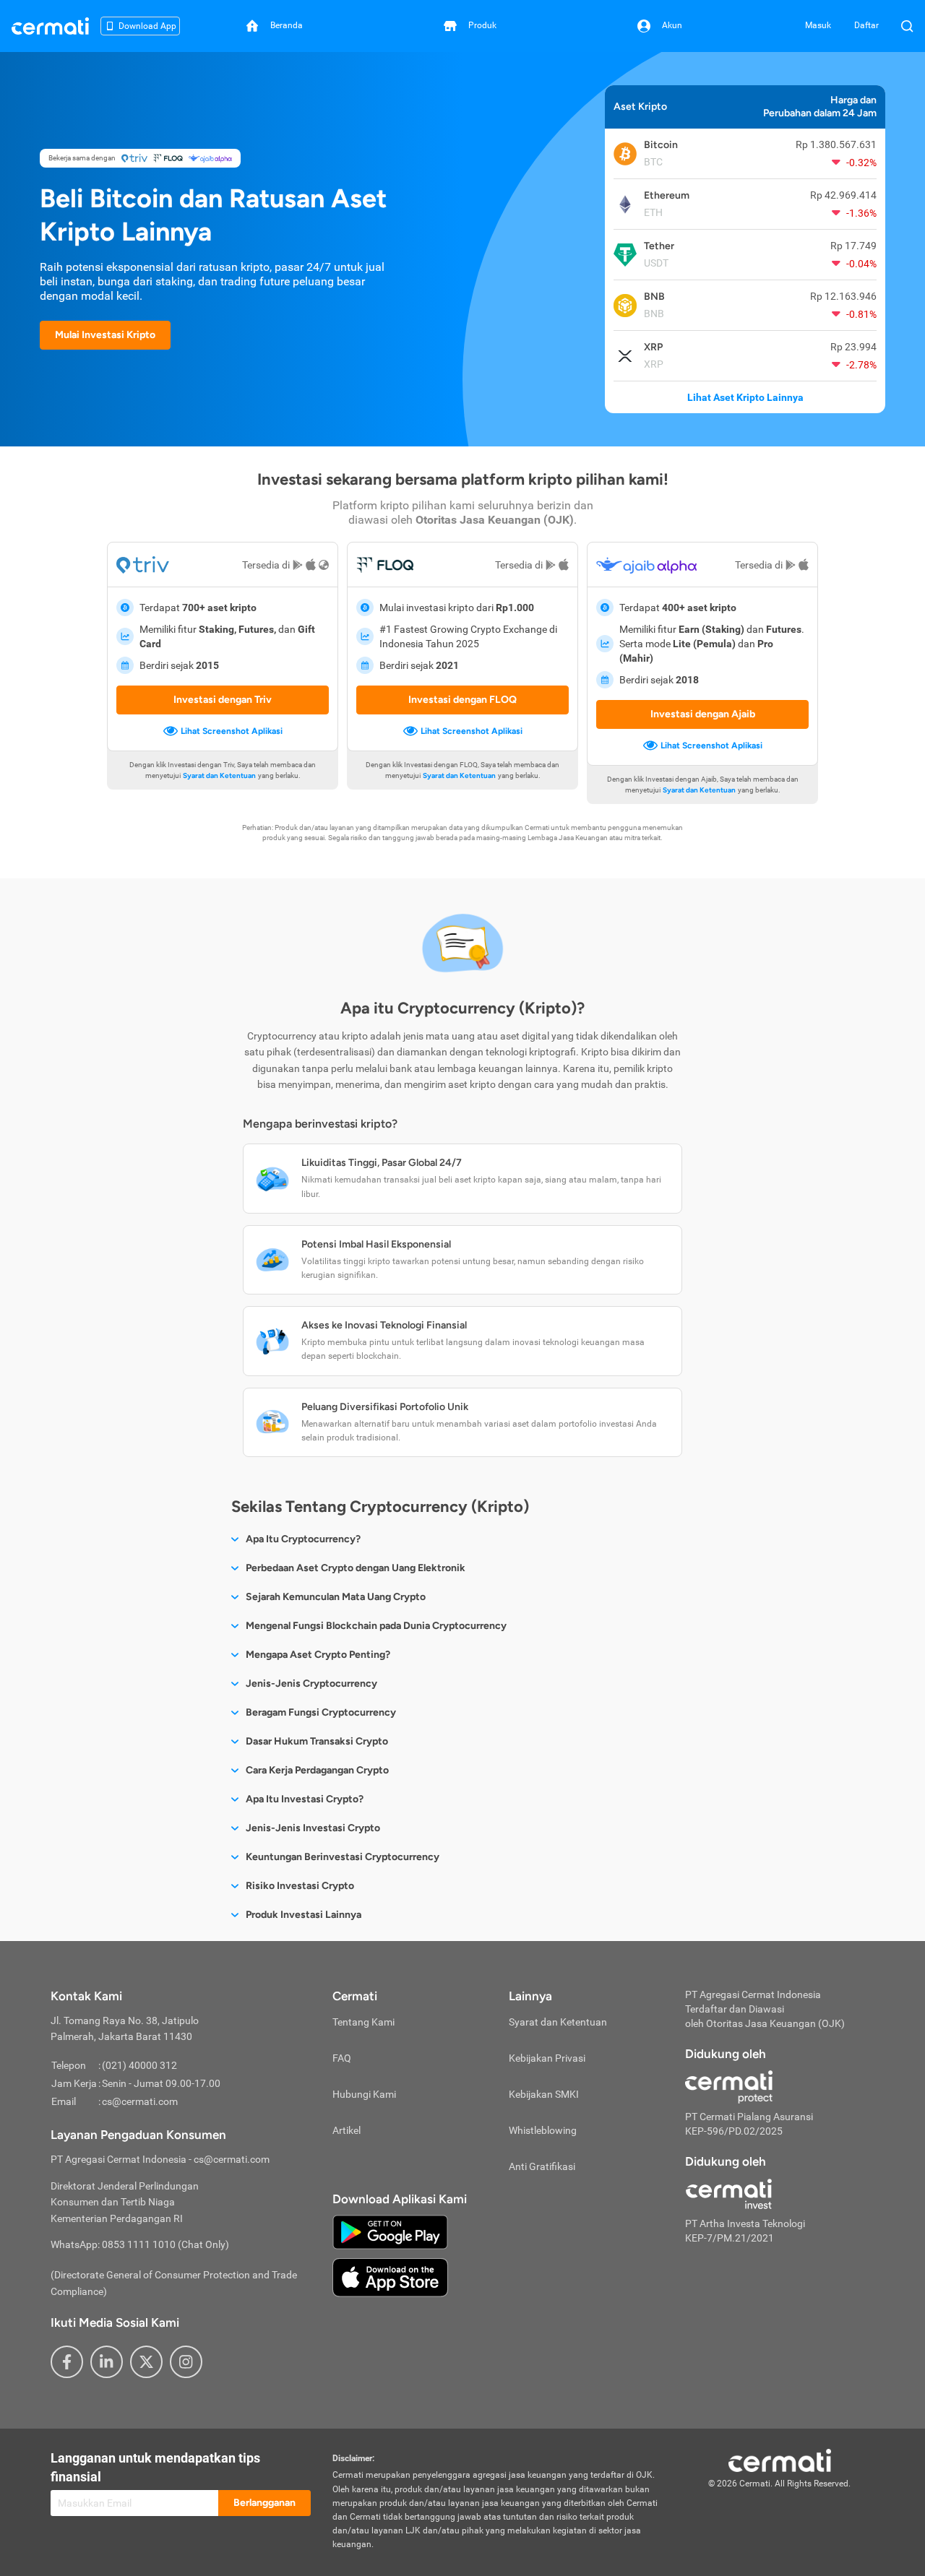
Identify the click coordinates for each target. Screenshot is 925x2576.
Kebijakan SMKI (544, 2094)
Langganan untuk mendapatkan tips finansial (155, 2467)
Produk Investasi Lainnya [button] (304, 1915)
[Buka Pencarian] (907, 26)
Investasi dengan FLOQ (462, 700)
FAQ (342, 2058)
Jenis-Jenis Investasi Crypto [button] (313, 1828)
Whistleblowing (543, 2130)
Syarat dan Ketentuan (219, 775)
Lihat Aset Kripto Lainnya (745, 397)
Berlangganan (264, 2503)
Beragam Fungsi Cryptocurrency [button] (321, 1712)
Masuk (818, 25)
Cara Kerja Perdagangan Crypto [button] (317, 1770)
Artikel (347, 2130)
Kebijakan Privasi (547, 2058)
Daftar (866, 25)
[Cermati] (780, 2460)
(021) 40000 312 (139, 2065)
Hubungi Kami (364, 2094)
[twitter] (146, 2362)
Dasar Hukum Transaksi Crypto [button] (317, 1741)
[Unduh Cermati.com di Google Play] (390, 2231)
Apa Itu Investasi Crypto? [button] (305, 1799)
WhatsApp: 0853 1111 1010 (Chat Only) (140, 2244)
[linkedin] (107, 2362)
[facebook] (67, 2362)
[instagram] (186, 2362)
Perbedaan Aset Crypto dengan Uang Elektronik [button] (356, 1568)
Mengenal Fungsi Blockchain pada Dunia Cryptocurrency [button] (376, 1626)
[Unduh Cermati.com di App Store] (390, 2277)
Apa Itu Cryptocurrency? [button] (303, 1539)
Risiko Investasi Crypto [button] (300, 1886)
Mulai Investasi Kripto (105, 335)
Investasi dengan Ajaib (703, 714)
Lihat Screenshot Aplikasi (232, 731)
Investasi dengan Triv (223, 700)
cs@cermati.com (140, 2101)
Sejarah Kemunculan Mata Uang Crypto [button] (336, 1597)
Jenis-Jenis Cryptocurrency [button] (311, 1684)
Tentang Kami (363, 2022)
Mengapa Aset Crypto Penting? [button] (318, 1655)
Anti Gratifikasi (542, 2166)
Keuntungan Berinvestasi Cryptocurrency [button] (343, 1857)
